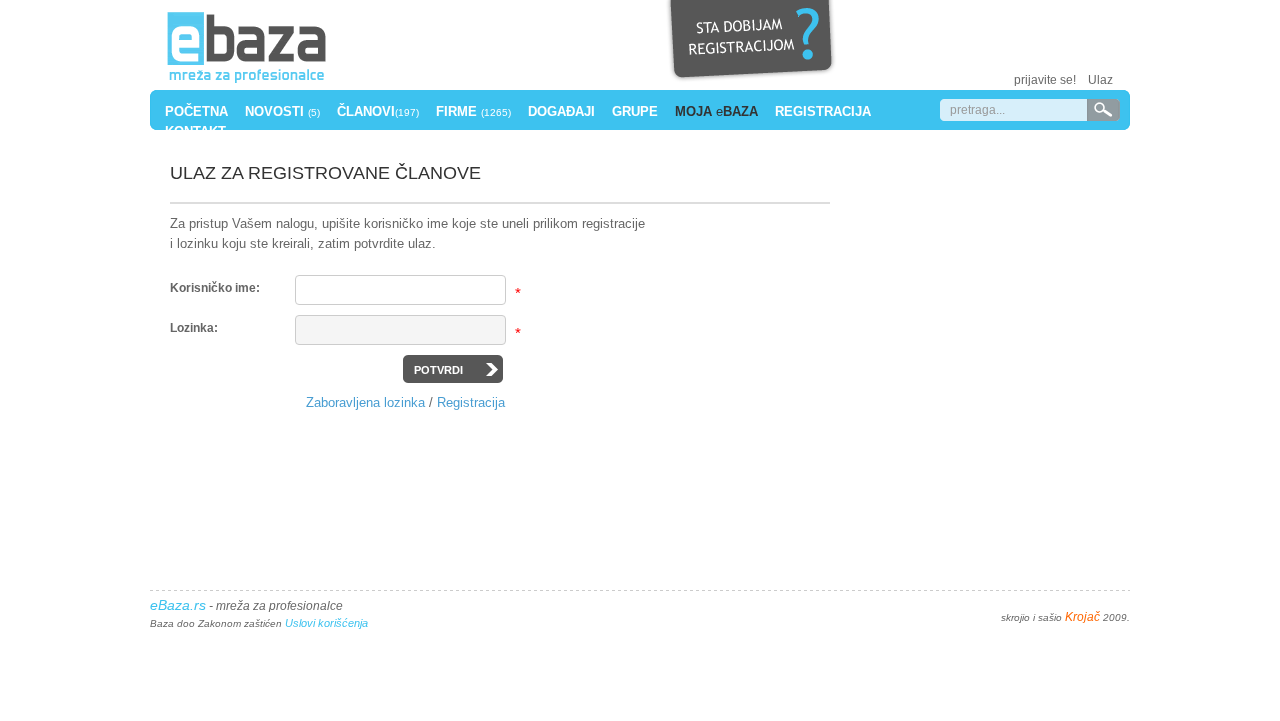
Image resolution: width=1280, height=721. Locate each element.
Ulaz (1100, 80)
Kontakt (195, 131)
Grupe (635, 111)
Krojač (1082, 617)
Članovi (378, 111)
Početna (196, 111)
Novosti (282, 111)
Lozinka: (194, 328)
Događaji (561, 111)
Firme (473, 111)
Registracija (823, 111)
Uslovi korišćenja (326, 623)
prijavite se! (1045, 80)
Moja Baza (716, 111)
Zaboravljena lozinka (365, 402)
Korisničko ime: (215, 288)
